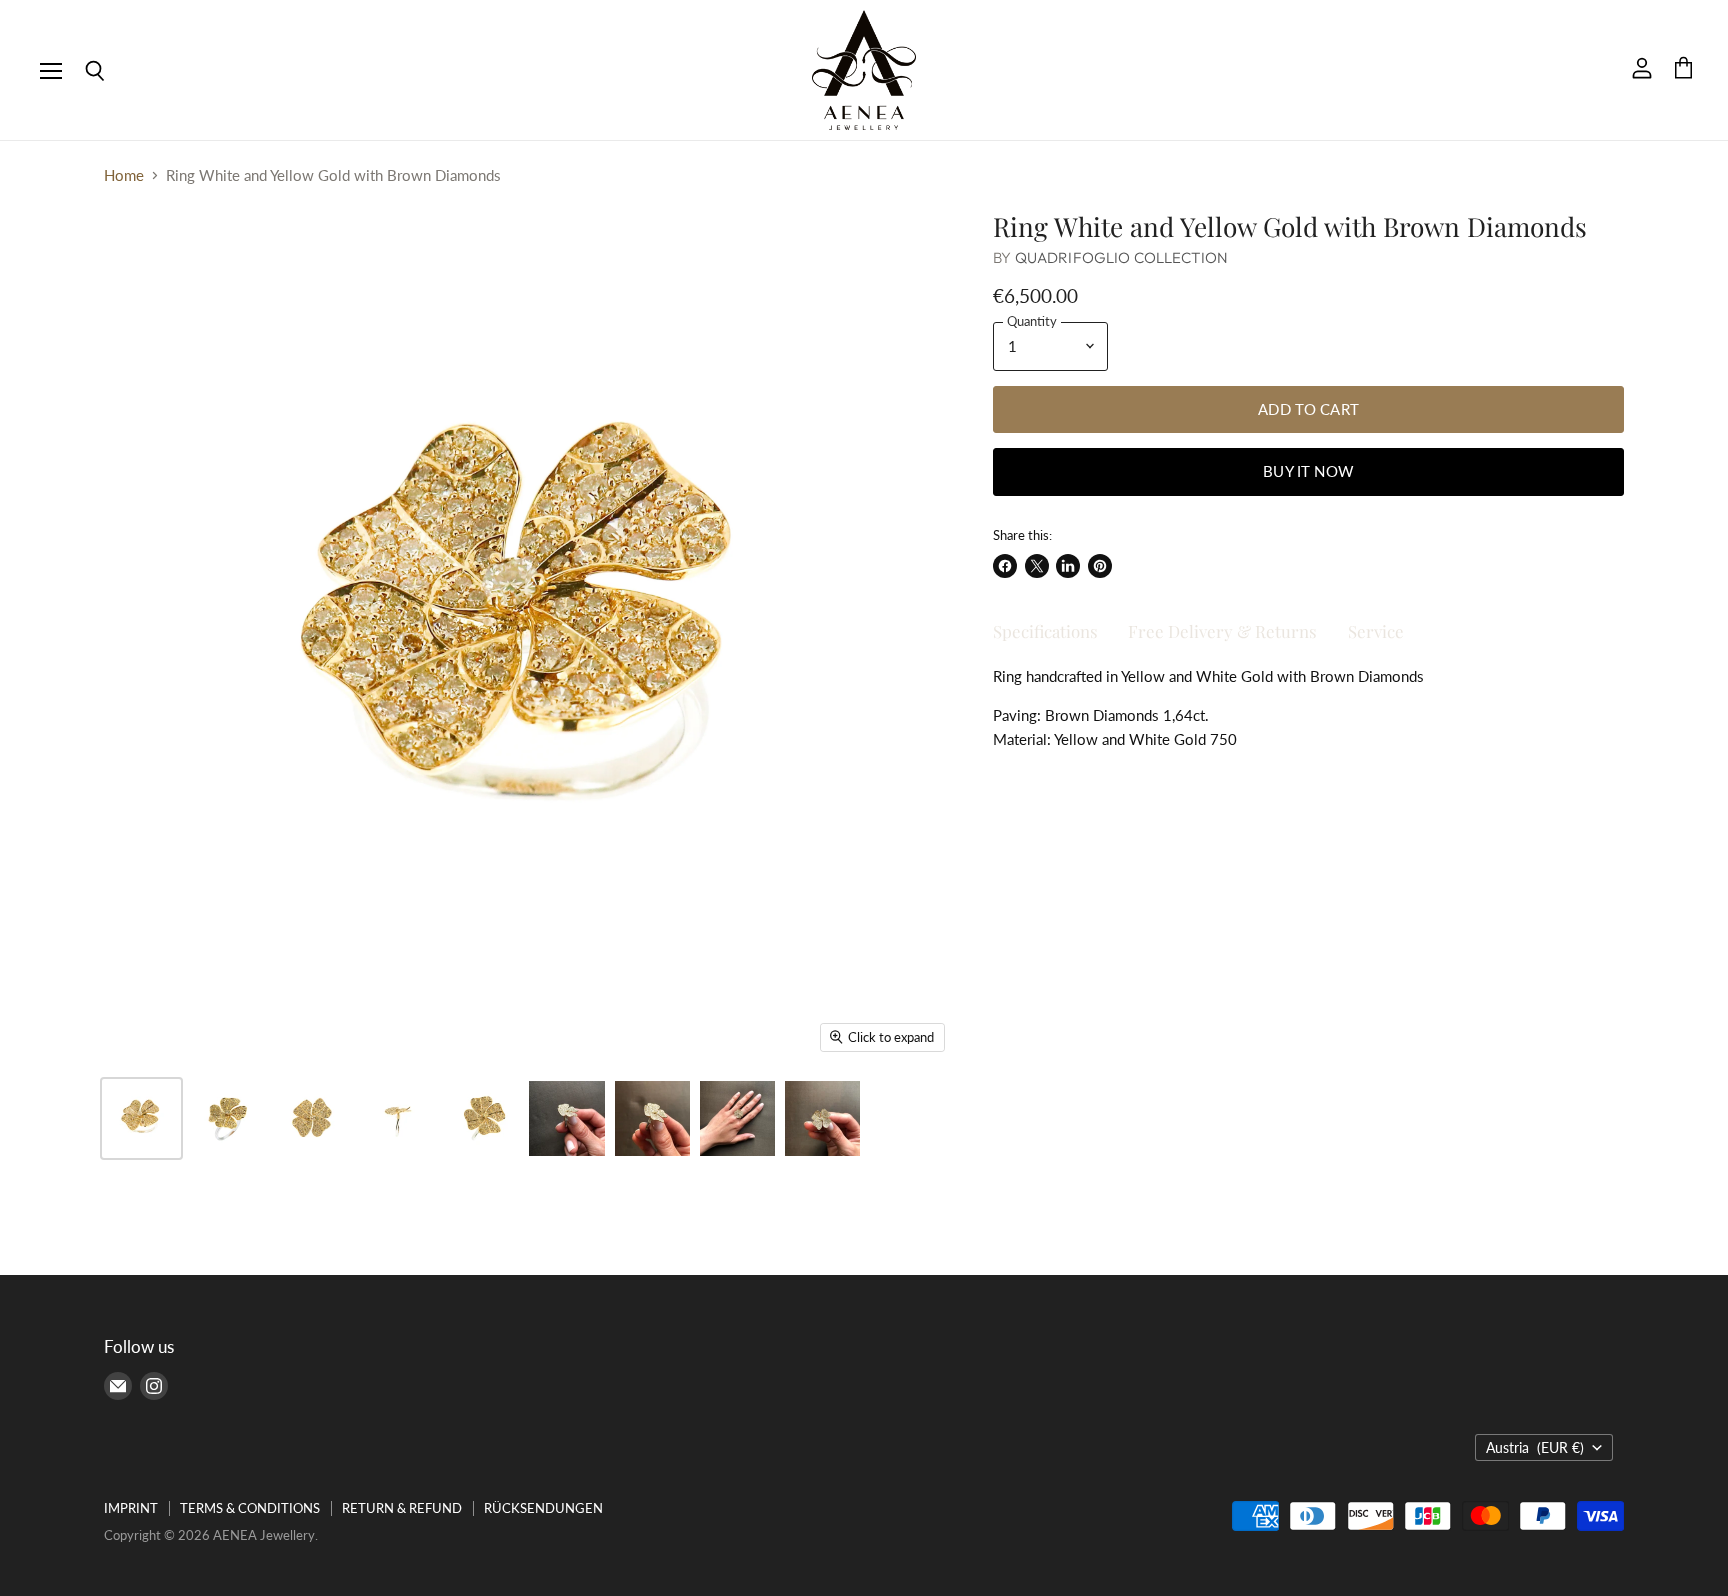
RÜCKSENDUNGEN (543, 1508)
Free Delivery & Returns (1222, 631)
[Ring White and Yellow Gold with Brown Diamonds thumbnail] (141, 1118)
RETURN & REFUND (402, 1508)
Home (124, 175)
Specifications (1045, 631)
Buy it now (1308, 471)
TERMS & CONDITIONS (250, 1508)
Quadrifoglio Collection (1121, 257)
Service (1376, 631)
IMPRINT (131, 1508)
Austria (1535, 1447)
